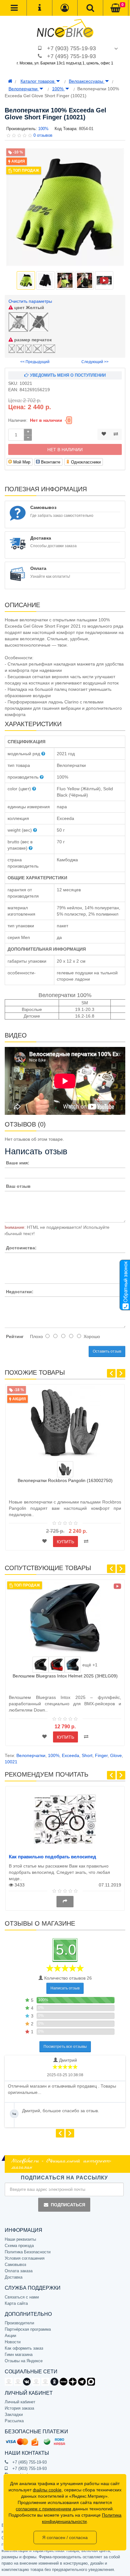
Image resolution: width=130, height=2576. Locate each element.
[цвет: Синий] (73, 1665)
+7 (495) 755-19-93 (71, 56)
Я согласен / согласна (65, 2537)
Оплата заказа (19, 2271)
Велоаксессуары (87, 81)
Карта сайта (16, 2303)
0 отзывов (43, 135)
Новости (13, 2342)
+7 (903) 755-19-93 (71, 48)
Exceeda (71, 1755)
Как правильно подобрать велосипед (53, 1857)
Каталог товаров (38, 81)
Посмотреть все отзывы (65, 2047)
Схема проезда (19, 2246)
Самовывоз (15, 2265)
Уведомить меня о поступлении (67, 375)
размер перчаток (32, 340)
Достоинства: (21, 1248)
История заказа (19, 2408)
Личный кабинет (20, 2402)
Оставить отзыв (107, 1351)
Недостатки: (20, 1292)
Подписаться (68, 2205)
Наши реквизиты (20, 2239)
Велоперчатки (24, 89)
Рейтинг (15, 1336)
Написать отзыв (65, 1988)
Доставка (14, 2277)
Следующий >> (95, 362)
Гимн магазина (19, 2355)
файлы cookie (47, 2490)
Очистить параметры (30, 301)
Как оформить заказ (24, 2348)
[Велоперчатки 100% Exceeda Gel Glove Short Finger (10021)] (65, 207)
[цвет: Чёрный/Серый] (65, 1469)
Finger (101, 1755)
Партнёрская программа (28, 2329)
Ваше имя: (18, 1163)
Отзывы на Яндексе (24, 2361)
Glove (116, 1755)
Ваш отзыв (18, 1186)
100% (58, 89)
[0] (115, 8)
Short (87, 1755)
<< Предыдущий (35, 362)
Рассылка (14, 2421)
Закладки (14, 2415)
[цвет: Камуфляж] (41, 1665)
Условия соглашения (25, 2258)
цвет (29, 308)
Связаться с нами (22, 2297)
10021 (11, 1762)
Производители (19, 2323)
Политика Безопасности (28, 2252)
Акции (10, 2336)
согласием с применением (44, 2509)
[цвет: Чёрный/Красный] (57, 1665)
